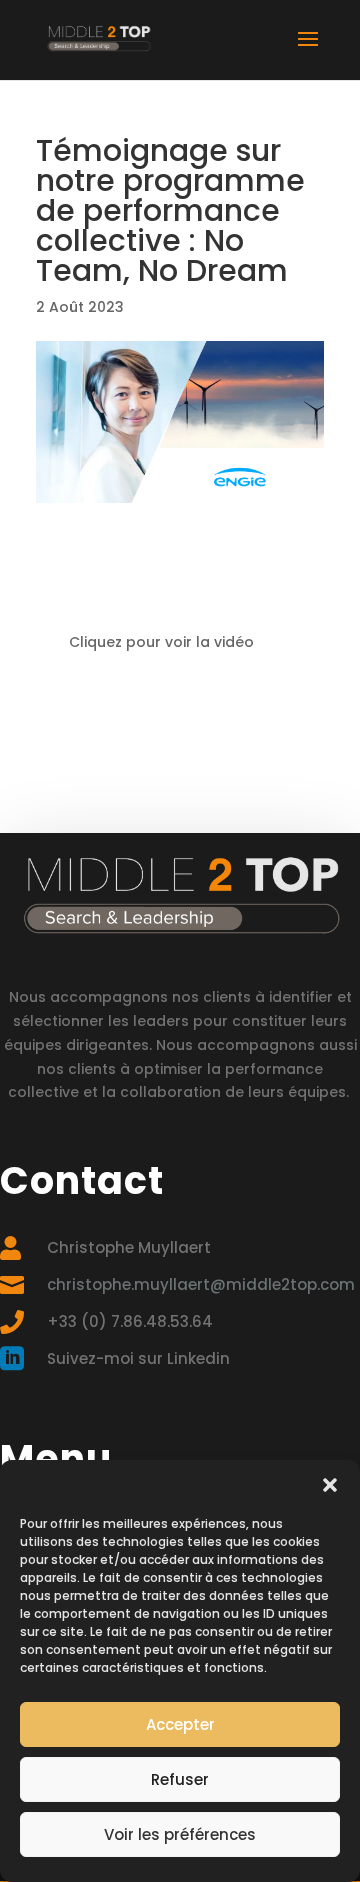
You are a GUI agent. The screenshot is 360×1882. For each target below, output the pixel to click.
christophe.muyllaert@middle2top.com (201, 1284)
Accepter (180, 1724)
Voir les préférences (180, 1834)
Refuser (180, 1779)
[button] (330, 1485)
